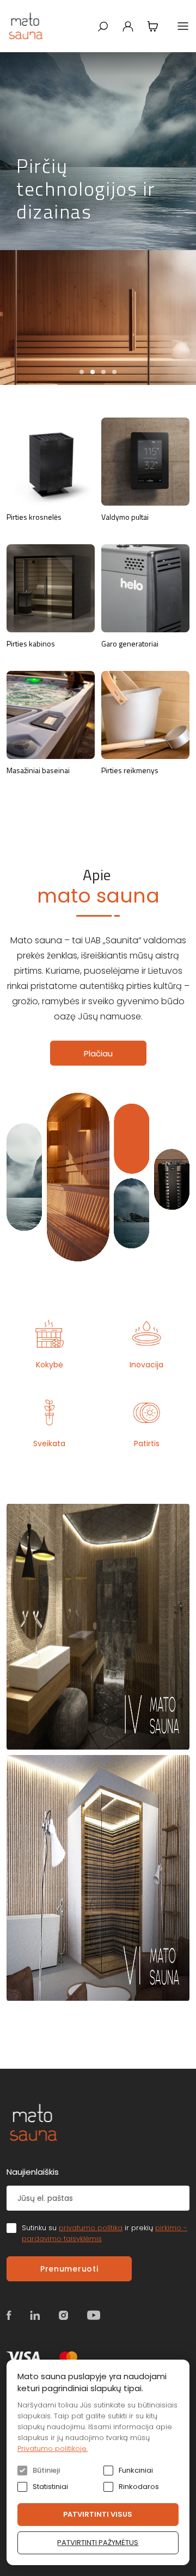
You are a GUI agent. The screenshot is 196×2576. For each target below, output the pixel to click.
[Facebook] (9, 2315)
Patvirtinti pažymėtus (98, 2543)
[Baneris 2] (98, 1878)
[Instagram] (64, 2315)
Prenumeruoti (69, 2269)
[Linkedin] (35, 2315)
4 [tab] (114, 372)
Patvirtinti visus (98, 2514)
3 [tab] (103, 372)
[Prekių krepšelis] (153, 26)
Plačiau (98, 1053)
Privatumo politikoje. (53, 2449)
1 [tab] (82, 372)
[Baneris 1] (98, 1627)
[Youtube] (94, 2315)
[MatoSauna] (26, 26)
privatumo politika (91, 2228)
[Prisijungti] (128, 26)
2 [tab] (93, 372)
